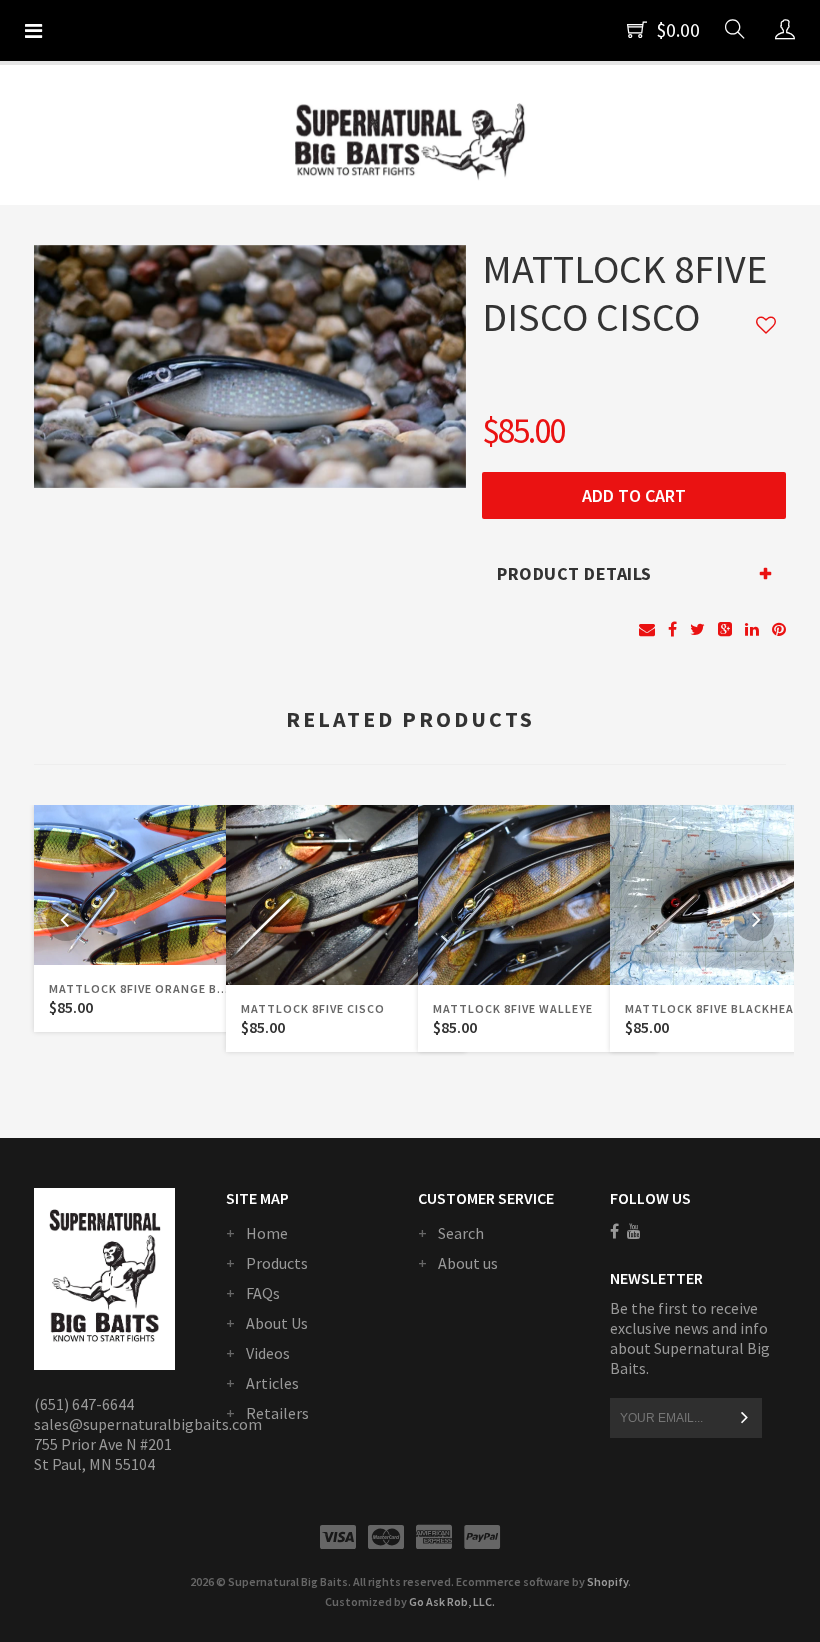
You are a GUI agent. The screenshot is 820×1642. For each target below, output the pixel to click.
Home (267, 1233)
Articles (272, 1383)
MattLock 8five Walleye (513, 1008)
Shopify (607, 1581)
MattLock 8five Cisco (313, 1008)
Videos (268, 1353)
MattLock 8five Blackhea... (715, 1008)
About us (468, 1263)
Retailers (277, 1413)
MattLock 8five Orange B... (139, 988)
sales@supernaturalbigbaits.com (148, 1424)
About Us (277, 1323)
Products (277, 1263)
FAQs (263, 1293)
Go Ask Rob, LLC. (452, 1601)
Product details (574, 573)
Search (461, 1233)
